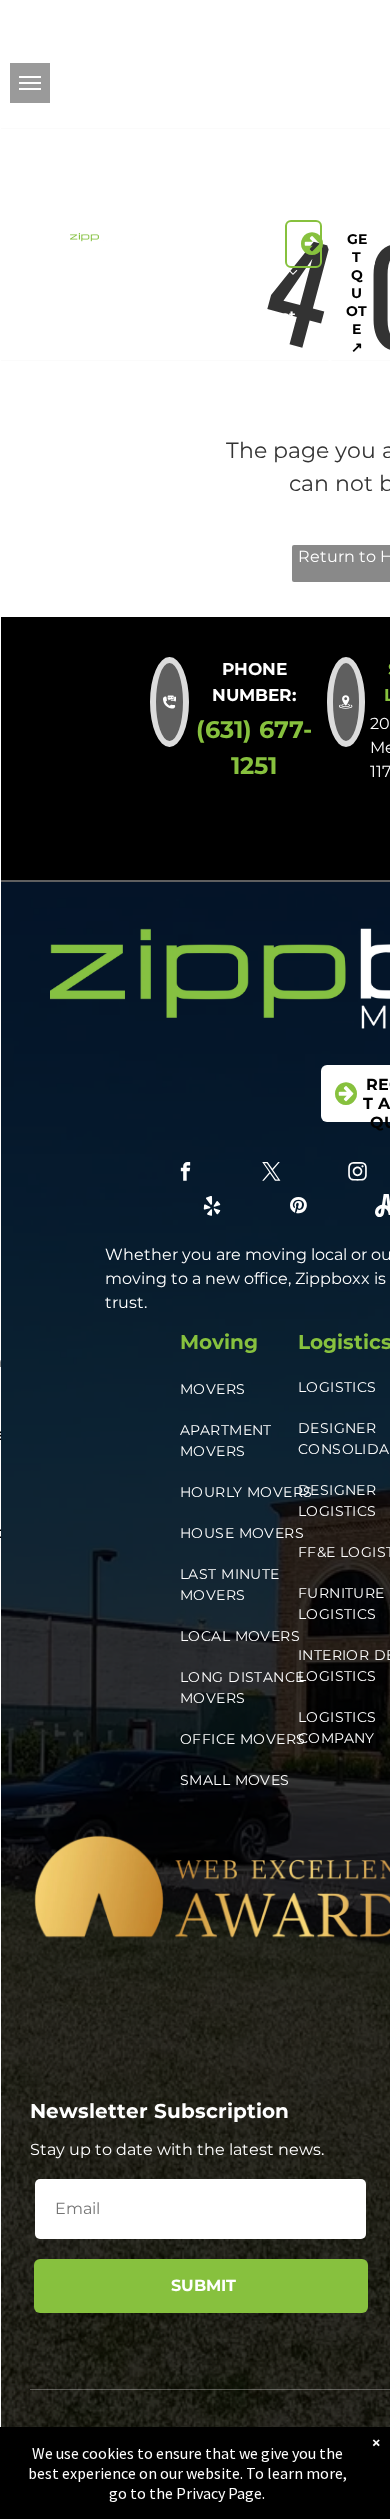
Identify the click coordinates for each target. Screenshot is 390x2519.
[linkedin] (338, 53)
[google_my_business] (369, 109)
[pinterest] (338, 81)
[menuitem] (211, 189)
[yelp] (293, 81)
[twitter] (338, 25)
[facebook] (293, 25)
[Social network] (279, 109)
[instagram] (293, 53)
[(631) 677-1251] (303, 244)
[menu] (30, 83)
